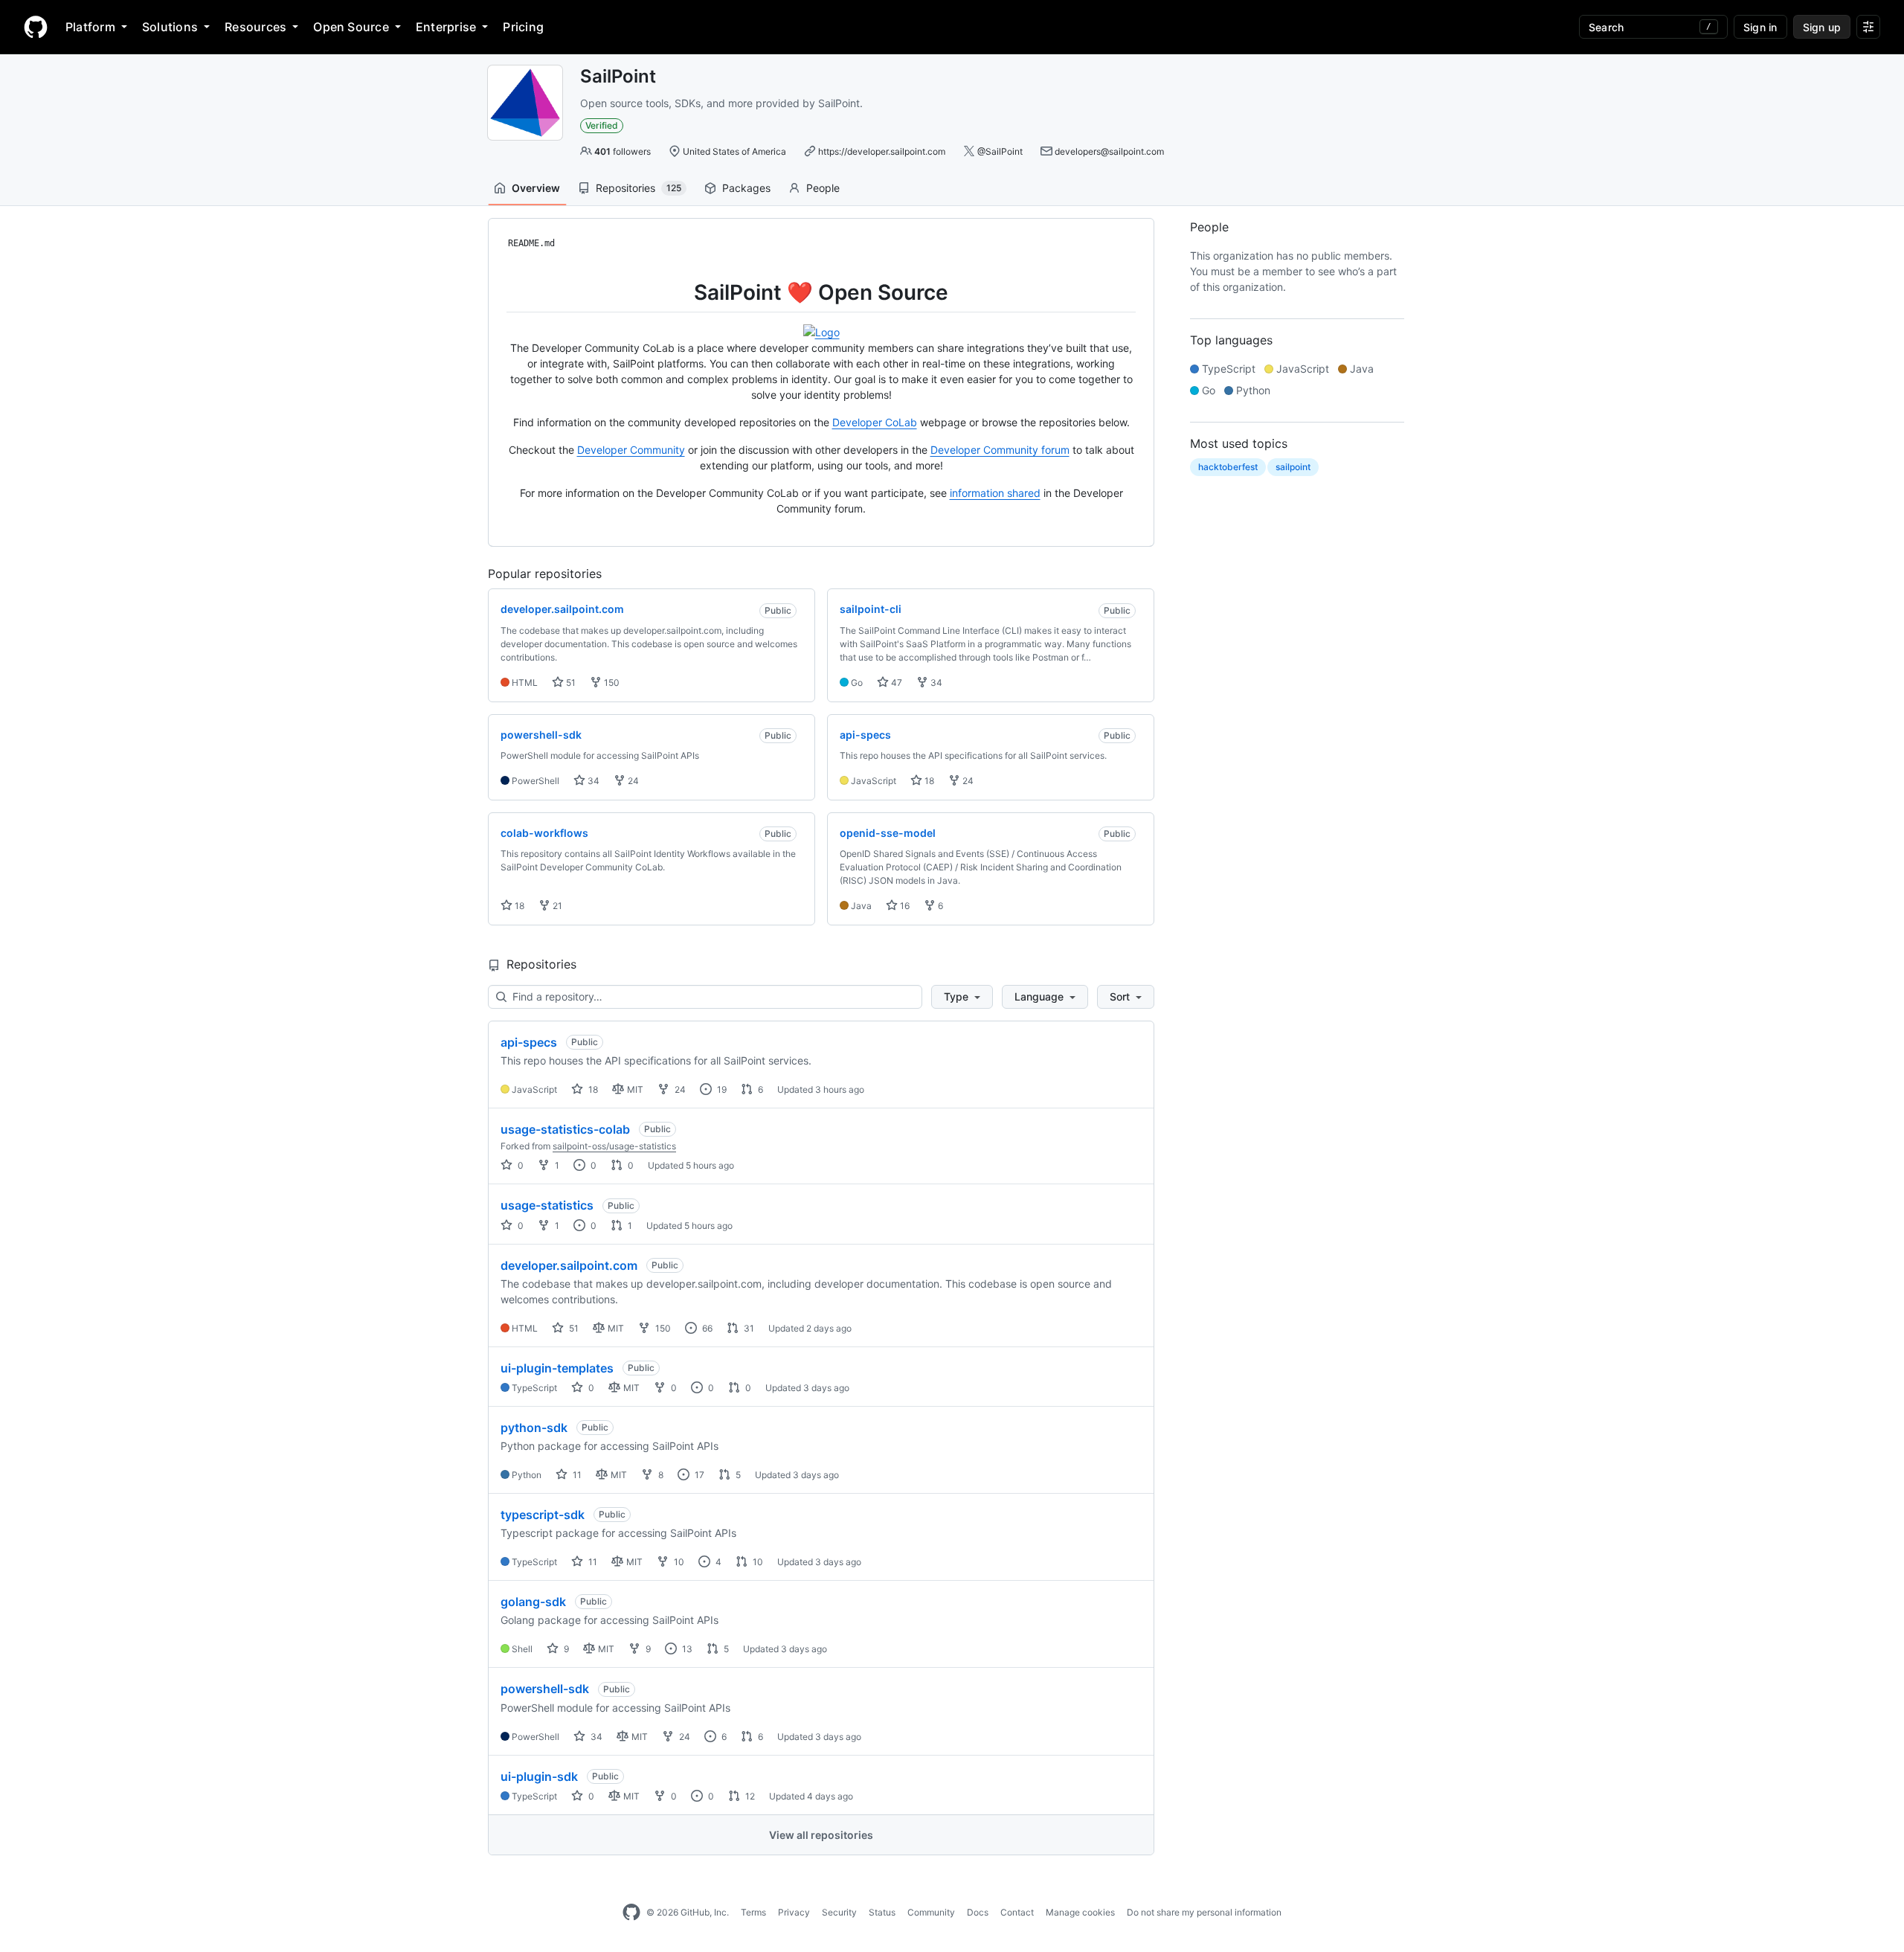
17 (698, 1475)
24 (632, 781)
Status (882, 1912)
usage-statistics (547, 1205)
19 (721, 1089)
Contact (1017, 1912)
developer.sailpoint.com (569, 1265)
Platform (90, 27)
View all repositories (821, 1835)
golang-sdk (533, 1602)
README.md (531, 243)
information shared (995, 493)
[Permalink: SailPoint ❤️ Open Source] (496, 292)
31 (748, 1328)
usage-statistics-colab (565, 1129)
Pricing (523, 27)
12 (749, 1796)
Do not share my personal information (1204, 1912)
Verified (602, 125)
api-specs (529, 1042)
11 (576, 1475)
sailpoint (1293, 467)
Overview (536, 188)
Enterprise (446, 27)
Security (839, 1912)
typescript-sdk (543, 1515)
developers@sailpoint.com (1109, 151)
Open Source (351, 27)
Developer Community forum (1000, 450)
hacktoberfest (1228, 467)
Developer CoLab (875, 422)
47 (895, 683)
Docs (978, 1912)
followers (623, 151)
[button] (962, 997)
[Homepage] (36, 27)
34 (935, 683)
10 (678, 1562)
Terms (753, 1912)
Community (931, 1912)
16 (904, 906)
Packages (746, 188)
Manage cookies (1080, 1912)
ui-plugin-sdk (539, 1776)
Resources (255, 27)
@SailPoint (1000, 151)
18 (928, 781)
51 (570, 683)
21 (556, 906)
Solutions (170, 27)
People (823, 188)
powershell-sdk (545, 1689)
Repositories (639, 188)
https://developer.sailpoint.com (882, 151)
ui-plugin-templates (557, 1368)
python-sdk (534, 1428)
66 (706, 1328)
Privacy (794, 1912)
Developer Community (631, 450)
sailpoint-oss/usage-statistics (614, 1146)
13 (686, 1649)
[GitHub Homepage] (631, 1913)
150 (611, 683)
